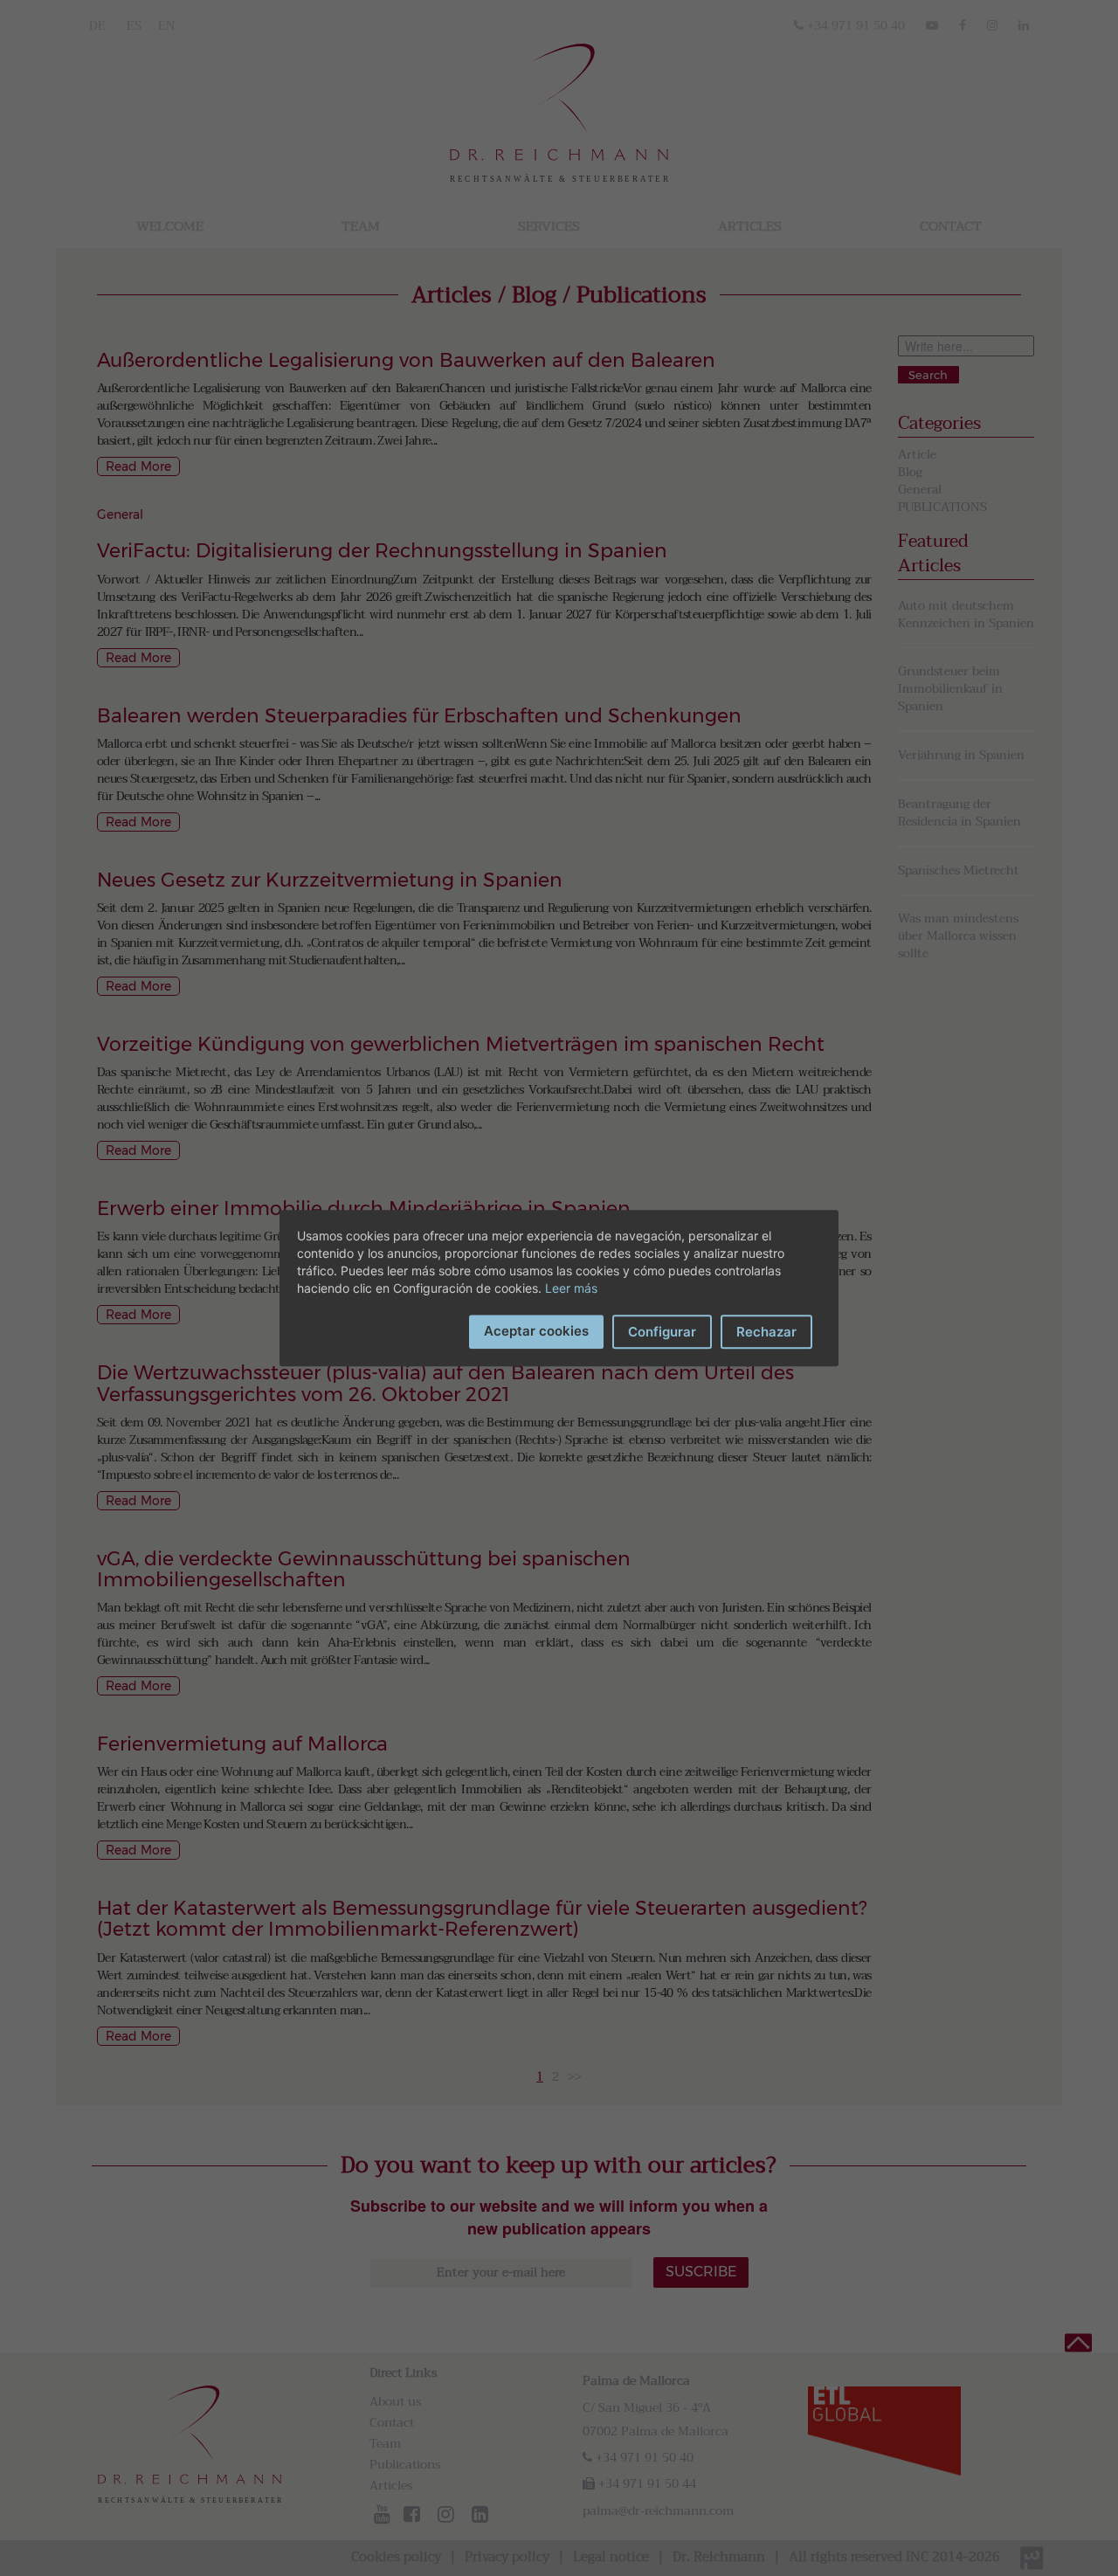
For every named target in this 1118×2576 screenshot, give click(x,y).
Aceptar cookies (536, 1331)
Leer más (571, 1288)
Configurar (662, 1332)
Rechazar (766, 1332)
